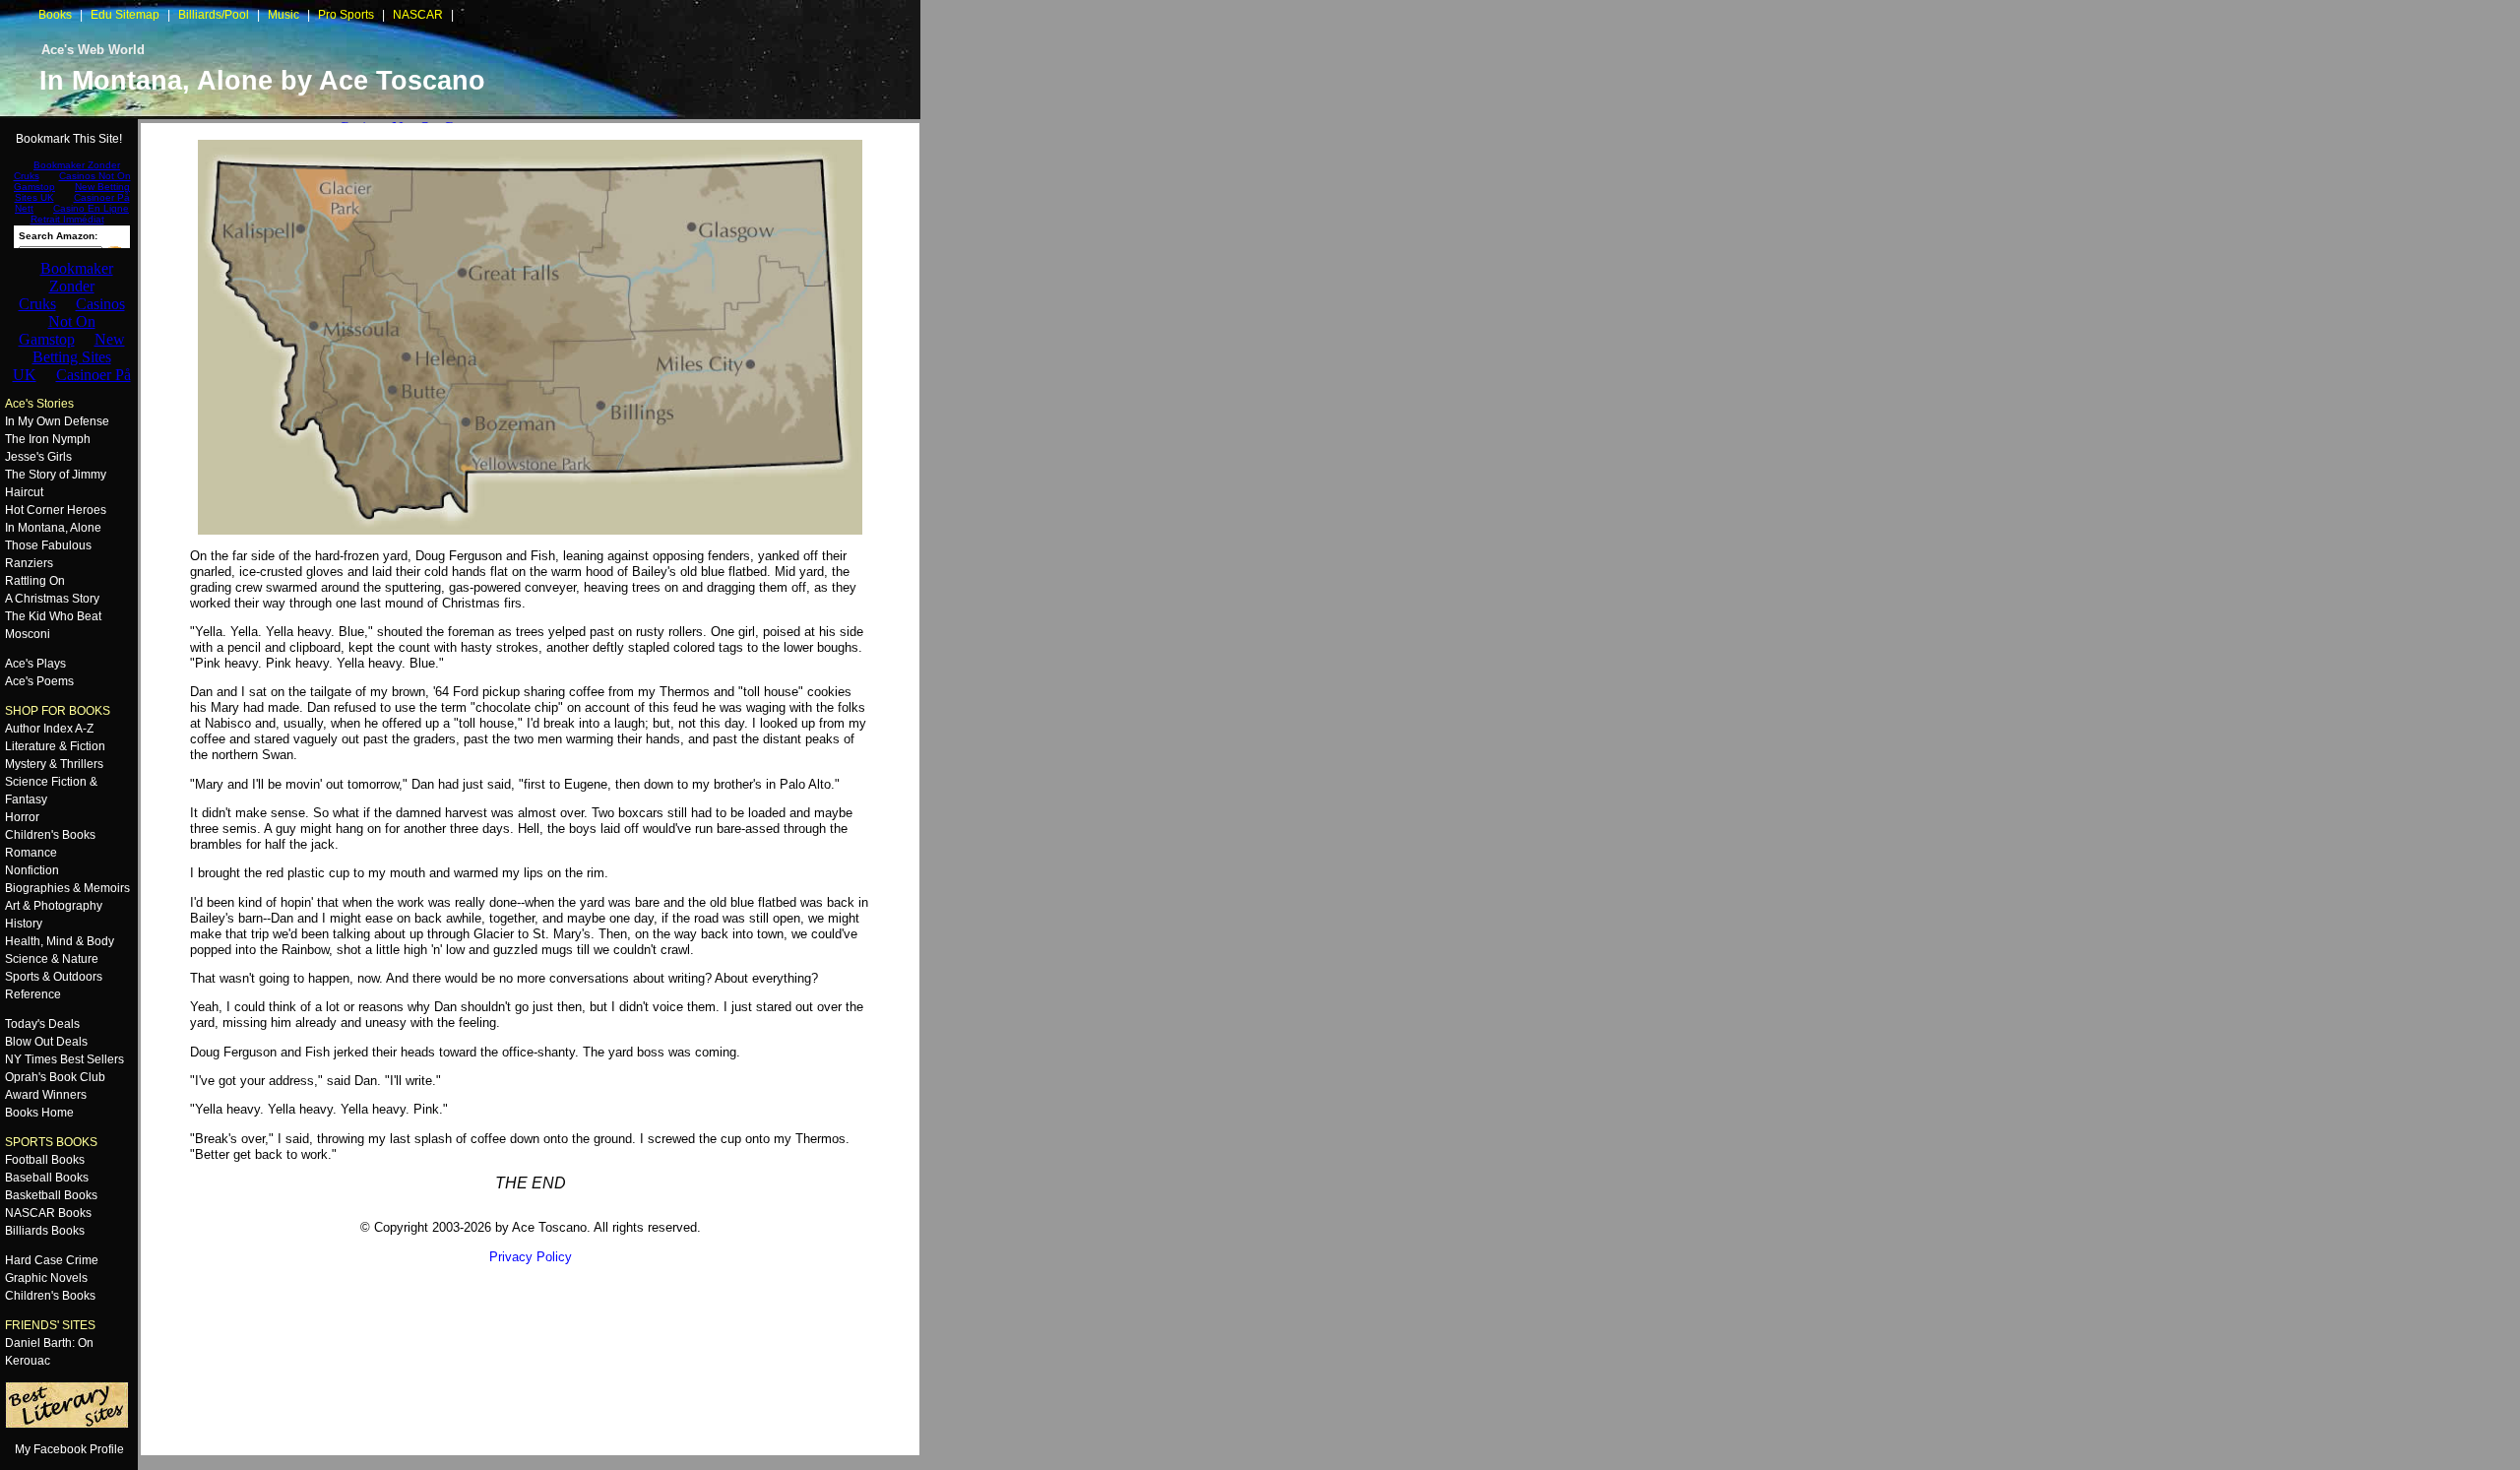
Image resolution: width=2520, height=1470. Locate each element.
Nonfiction (32, 870)
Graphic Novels (46, 1278)
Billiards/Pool (214, 15)
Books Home (39, 1113)
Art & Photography (54, 906)
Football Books (45, 1160)
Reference (33, 994)
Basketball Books (51, 1195)
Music (283, 15)
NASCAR (418, 15)
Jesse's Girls (38, 457)
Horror (22, 817)
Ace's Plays (35, 664)
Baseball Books (47, 1178)
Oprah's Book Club (55, 1077)
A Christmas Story (52, 599)
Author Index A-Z (49, 729)
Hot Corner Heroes (56, 510)
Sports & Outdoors (54, 977)
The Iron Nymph (48, 439)
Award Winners (46, 1095)
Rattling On (35, 581)
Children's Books (50, 835)
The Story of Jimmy (56, 475)
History (24, 924)
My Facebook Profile (69, 1449)
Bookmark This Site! (69, 139)
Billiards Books (45, 1231)
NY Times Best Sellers (64, 1059)
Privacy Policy (531, 1257)
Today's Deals (42, 1024)
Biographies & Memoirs (67, 888)
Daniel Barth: (40, 1343)
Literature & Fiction (55, 746)
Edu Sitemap (125, 15)
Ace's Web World (93, 50)
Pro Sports (346, 15)
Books (55, 15)
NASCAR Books (48, 1213)
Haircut (24, 492)
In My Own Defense (57, 421)
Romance (31, 853)
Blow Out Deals (46, 1042)
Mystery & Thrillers (54, 764)
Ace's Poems (39, 681)
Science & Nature (52, 959)
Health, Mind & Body (60, 941)
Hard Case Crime (52, 1260)
